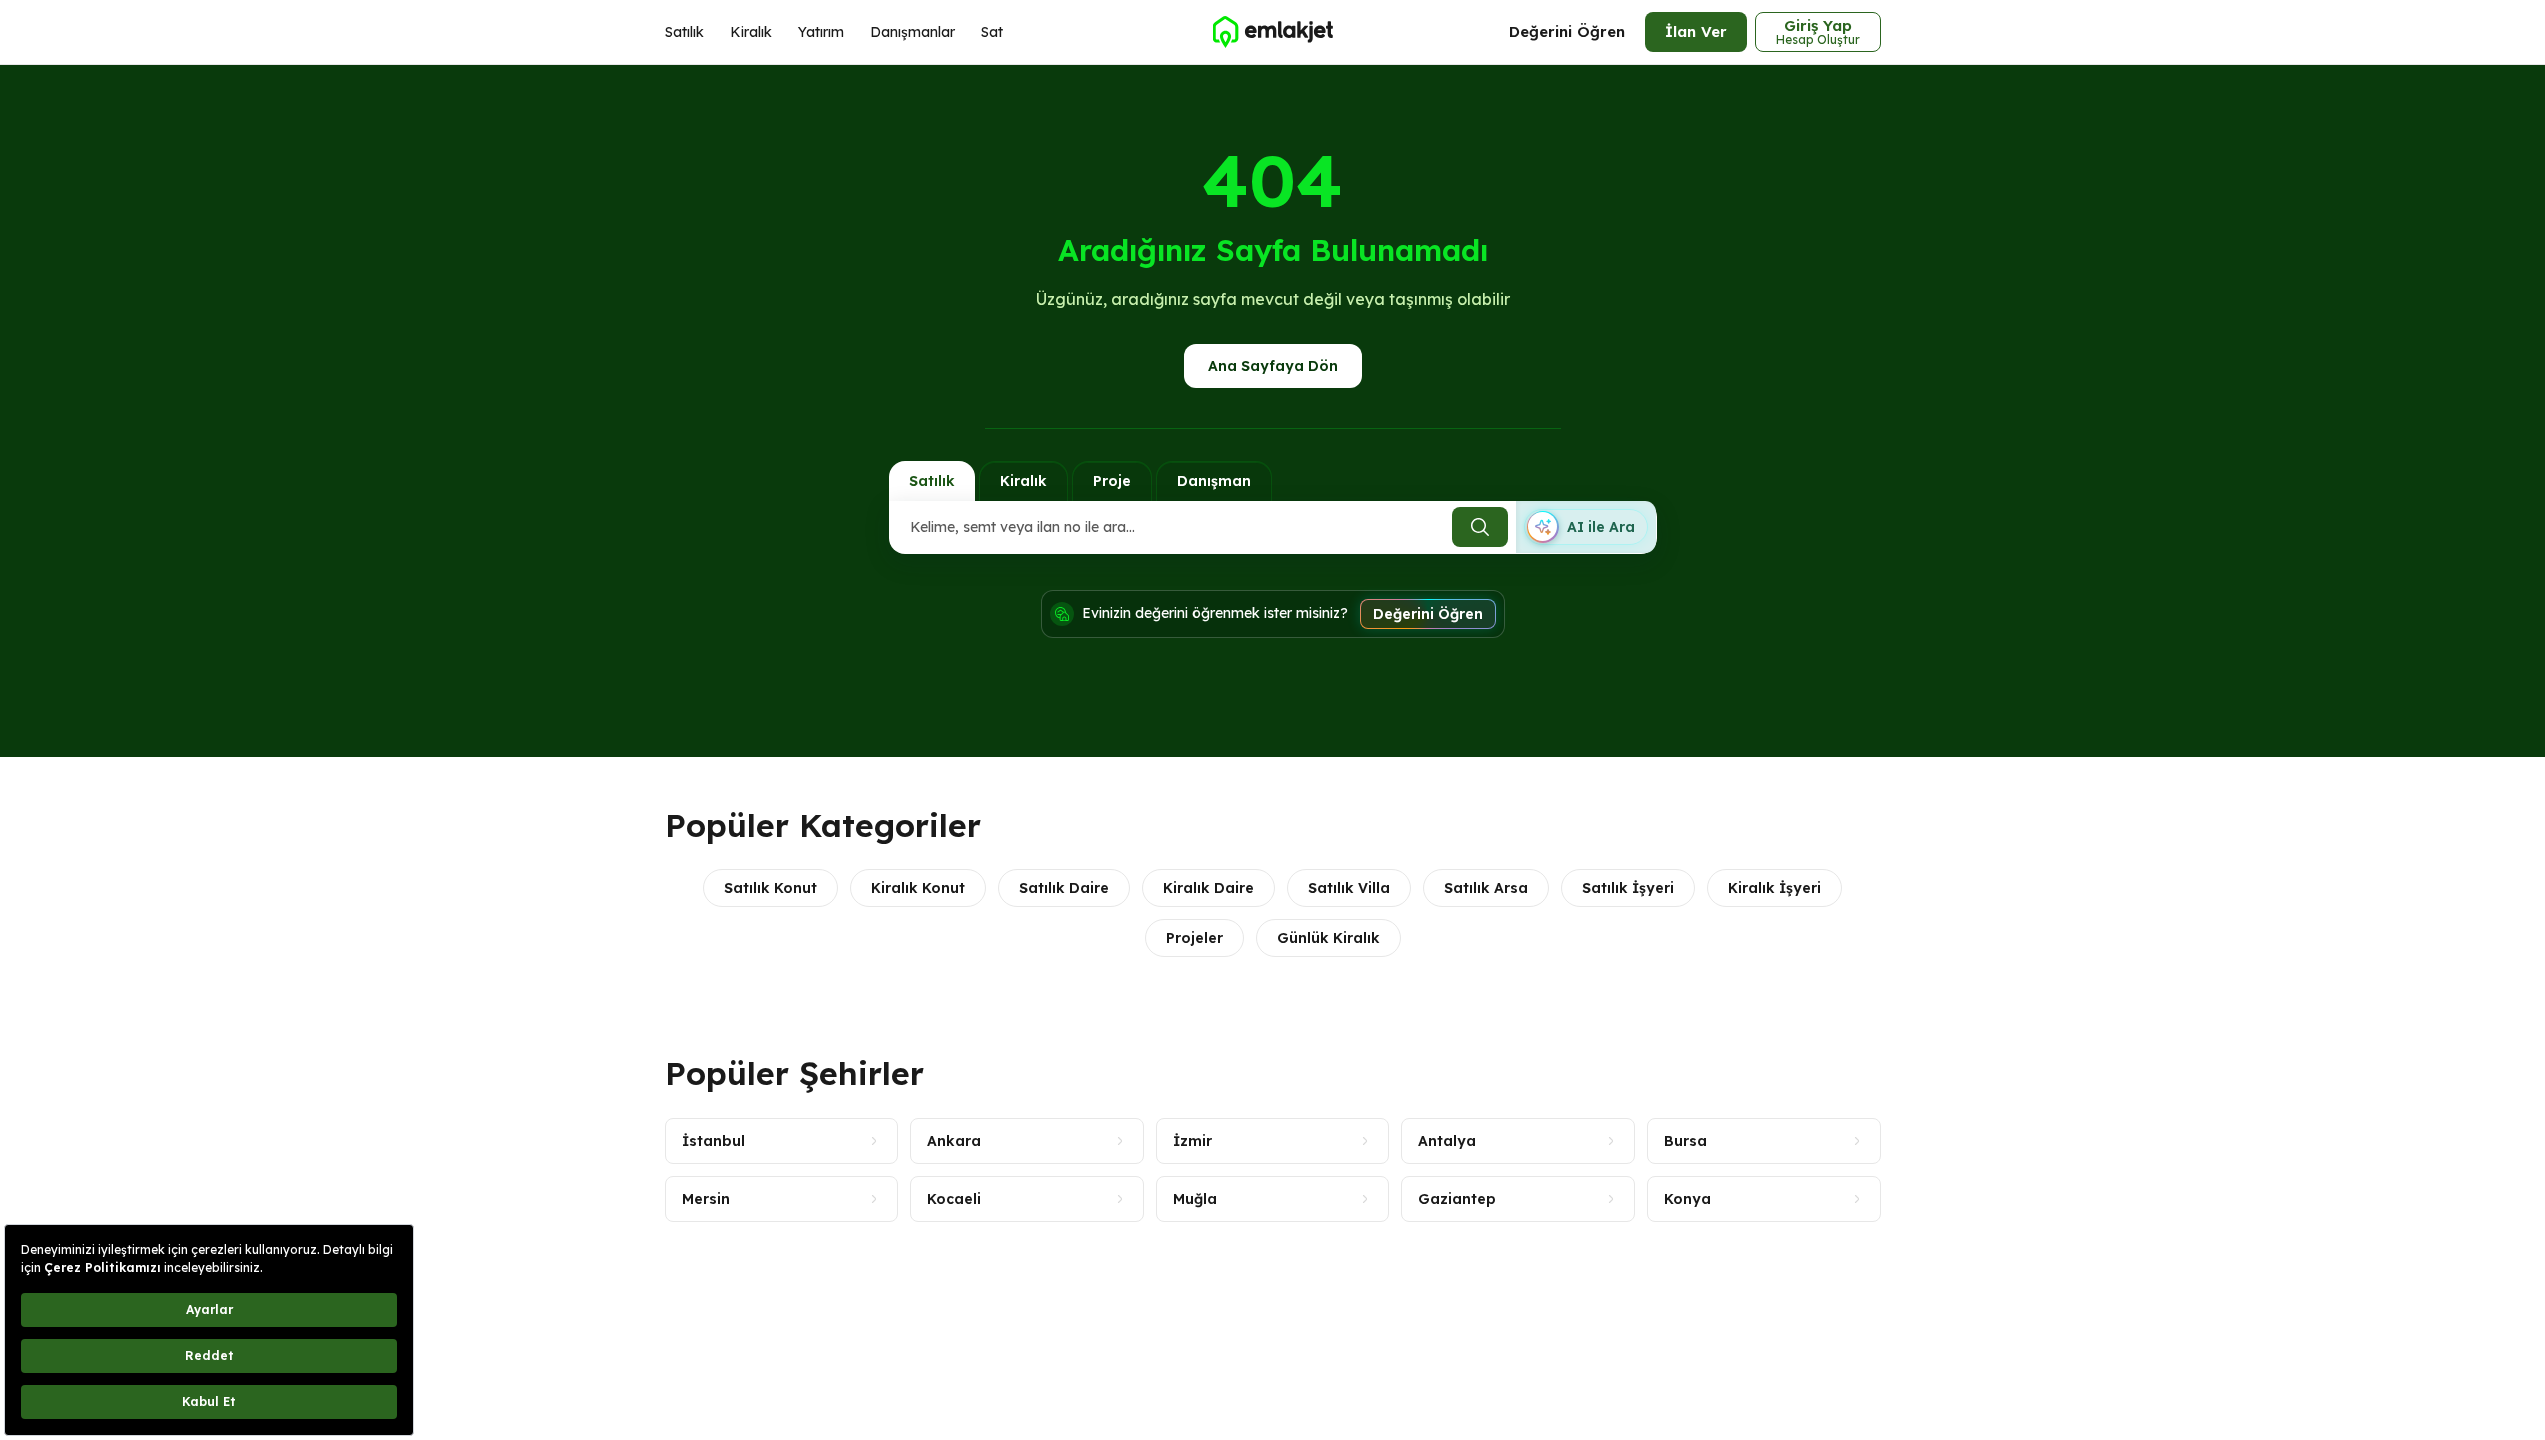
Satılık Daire (1064, 888)
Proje (1112, 481)
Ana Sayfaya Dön (1273, 366)
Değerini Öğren (1567, 31)
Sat (992, 32)
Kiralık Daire (1208, 888)
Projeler (1194, 938)
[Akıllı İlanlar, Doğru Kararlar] (1272, 32)
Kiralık (751, 32)
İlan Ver (1696, 31)
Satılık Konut (770, 888)
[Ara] (1480, 527)
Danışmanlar (912, 32)
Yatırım (821, 32)
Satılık (684, 32)
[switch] (1586, 527)
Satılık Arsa (1486, 888)
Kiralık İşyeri (1774, 888)
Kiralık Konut (918, 888)
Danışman (1214, 481)
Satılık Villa (1349, 888)
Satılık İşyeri (1628, 888)
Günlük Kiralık (1328, 938)
